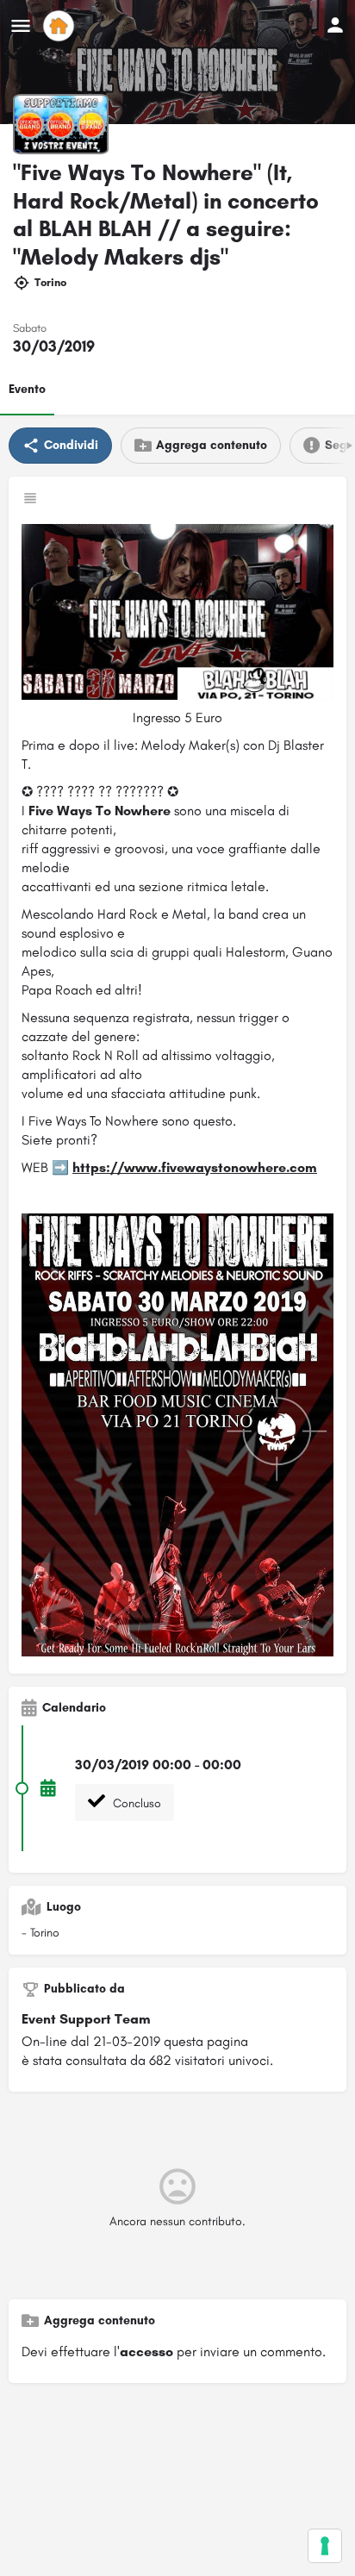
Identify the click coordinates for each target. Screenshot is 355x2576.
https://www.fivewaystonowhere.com (195, 1167)
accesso (146, 2351)
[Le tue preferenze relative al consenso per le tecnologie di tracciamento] (325, 2546)
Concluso (135, 1803)
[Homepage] (61, 26)
